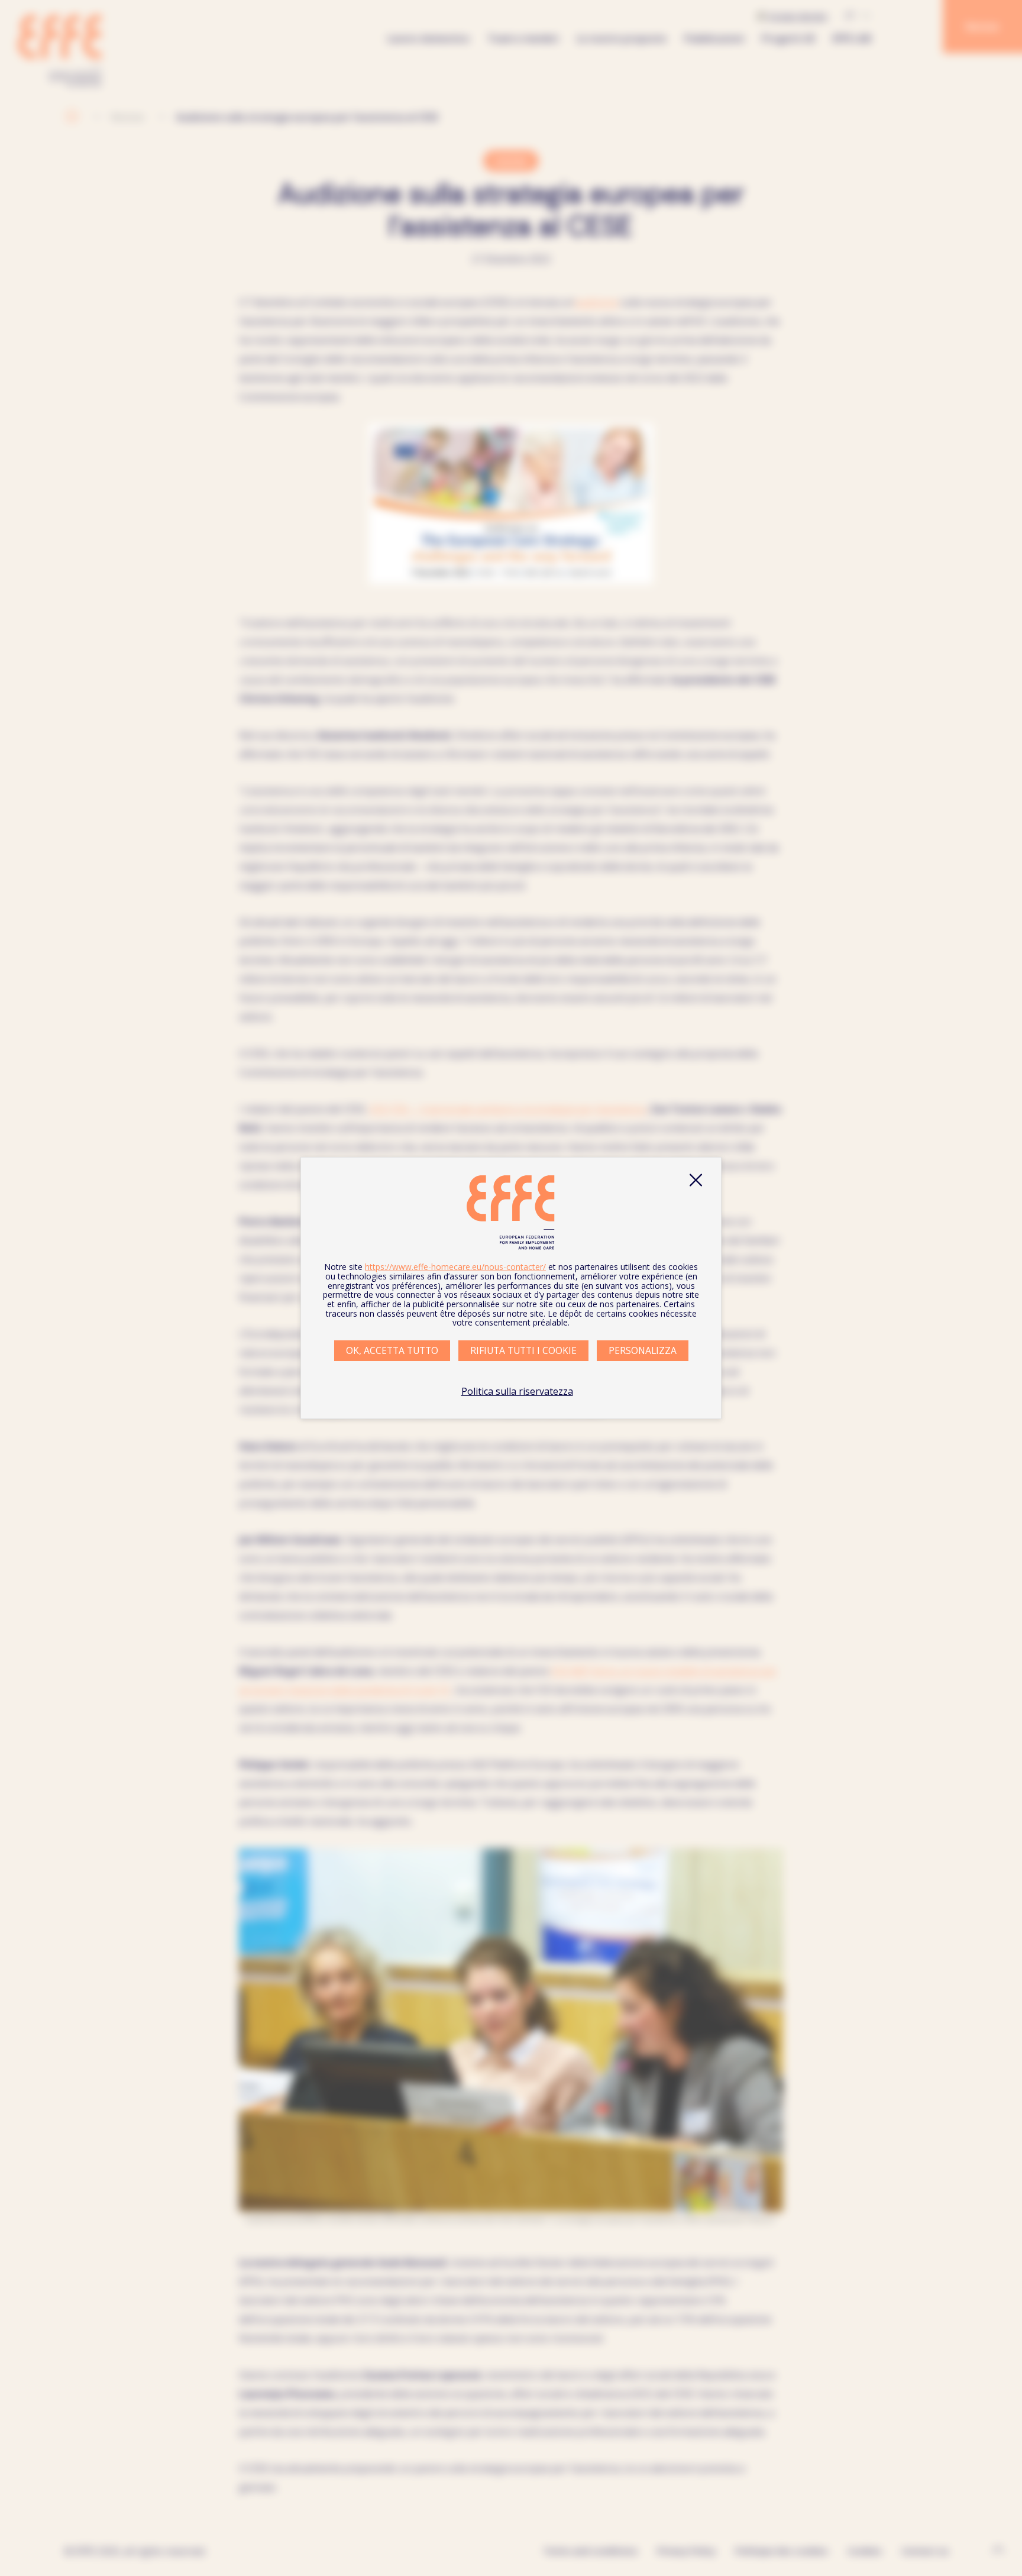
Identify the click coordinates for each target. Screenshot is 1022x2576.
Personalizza (643, 1350)
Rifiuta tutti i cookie (523, 1350)
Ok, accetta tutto (392, 1350)
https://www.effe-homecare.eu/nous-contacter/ (455, 1267)
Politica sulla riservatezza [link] (517, 1391)
